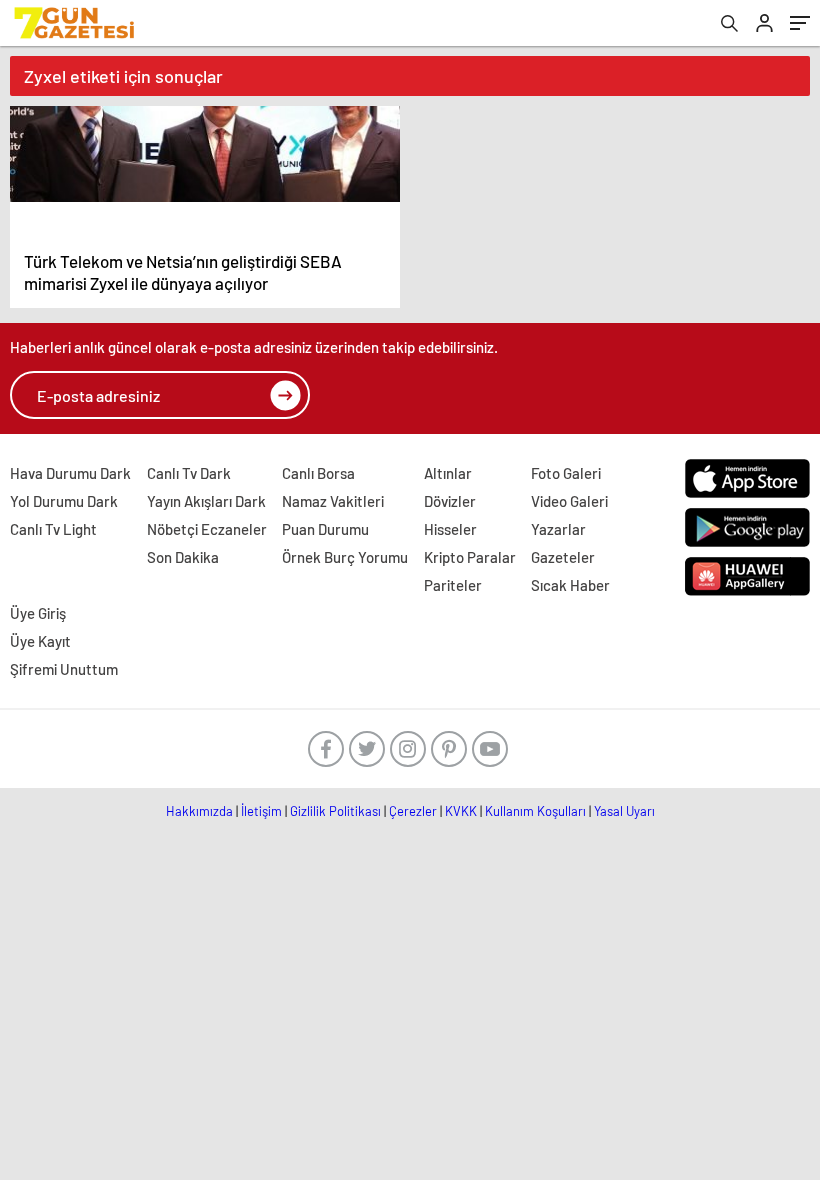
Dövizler (450, 501)
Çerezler (413, 811)
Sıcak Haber (570, 585)
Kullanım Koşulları (535, 811)
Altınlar (448, 473)
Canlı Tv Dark (189, 473)
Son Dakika (183, 557)
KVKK (461, 811)
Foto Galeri (566, 473)
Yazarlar (558, 529)
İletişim (261, 811)
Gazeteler (563, 557)
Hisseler (450, 529)
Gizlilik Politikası (335, 811)
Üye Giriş (38, 613)
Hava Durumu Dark (70, 473)
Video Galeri (569, 501)
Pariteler (453, 585)
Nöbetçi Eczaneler (207, 529)
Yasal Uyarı (624, 811)
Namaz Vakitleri (333, 501)
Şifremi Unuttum (64, 669)
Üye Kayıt (40, 641)
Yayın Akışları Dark (206, 501)
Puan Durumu (325, 529)
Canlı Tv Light (53, 529)
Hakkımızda (199, 811)
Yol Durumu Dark (64, 501)
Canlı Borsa (318, 473)
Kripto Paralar (470, 557)
